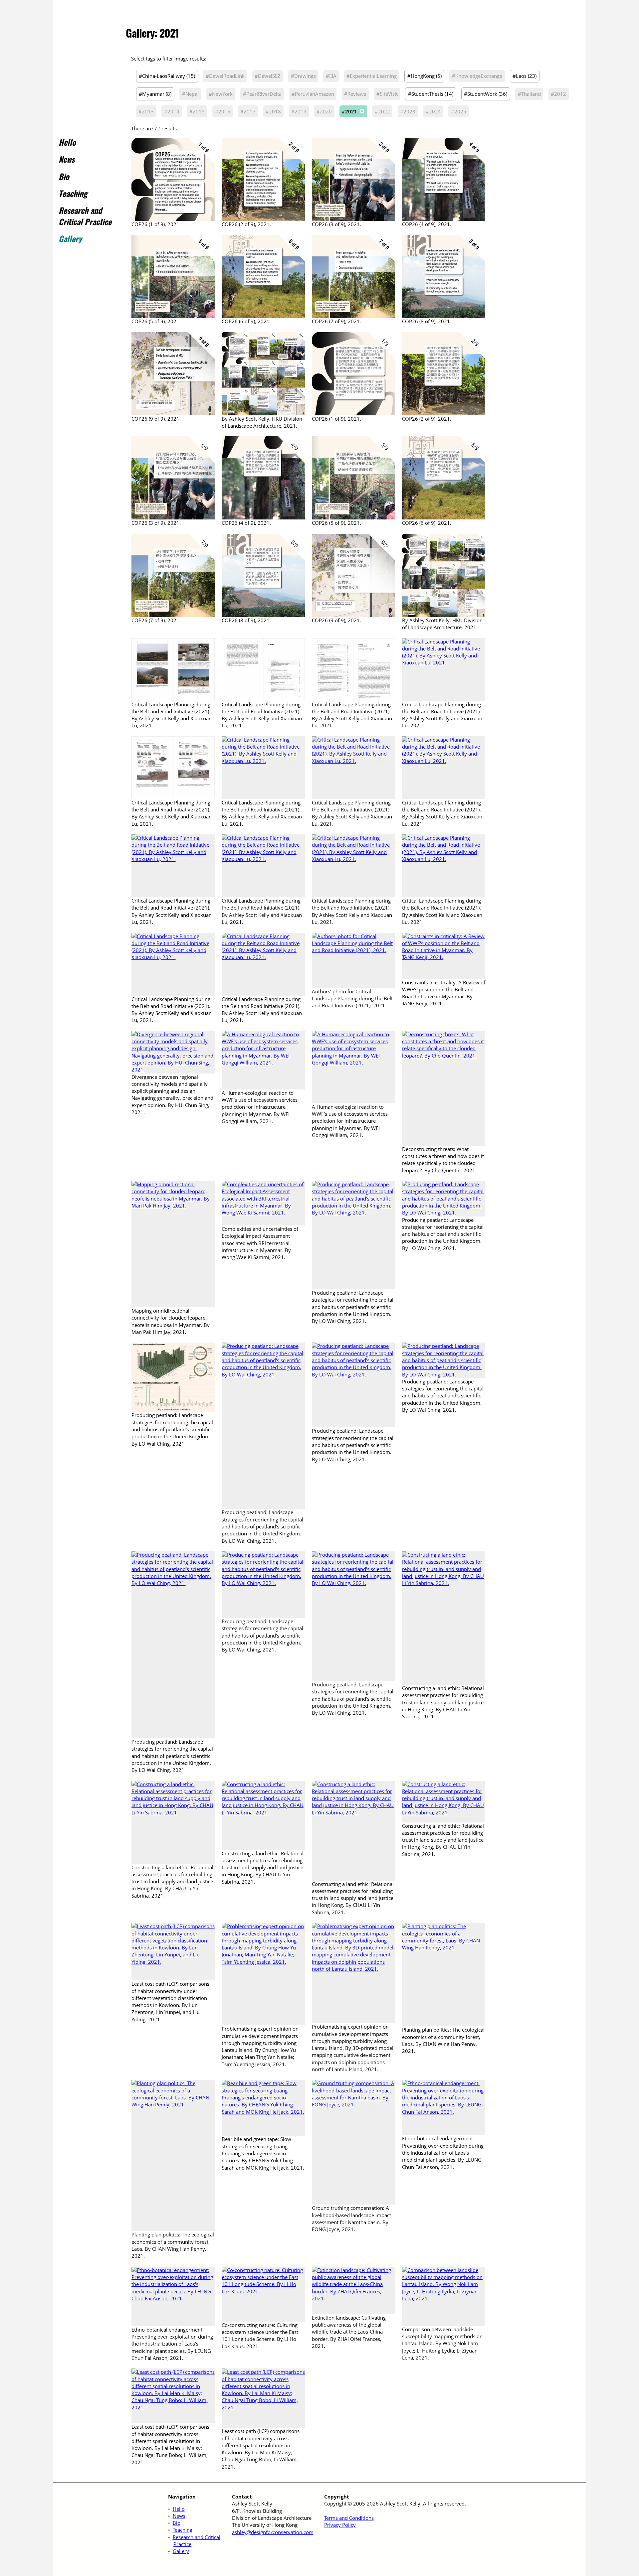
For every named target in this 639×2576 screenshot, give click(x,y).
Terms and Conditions (349, 2518)
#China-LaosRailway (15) (167, 76)
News (67, 159)
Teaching (73, 193)
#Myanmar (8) (155, 94)
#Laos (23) (525, 76)
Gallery (70, 238)
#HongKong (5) (425, 76)
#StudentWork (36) (486, 94)
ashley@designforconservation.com (273, 2532)
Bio (64, 176)
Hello (67, 142)
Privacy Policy (340, 2525)
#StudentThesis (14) (431, 94)
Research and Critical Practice (85, 216)
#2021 (349, 111)
